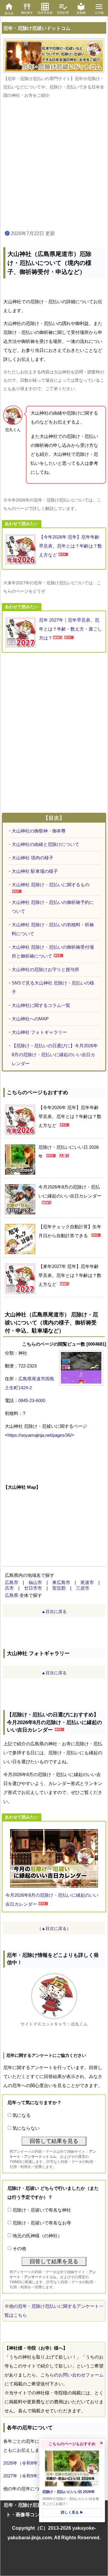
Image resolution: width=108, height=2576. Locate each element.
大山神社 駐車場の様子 (35, 871)
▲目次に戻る (54, 1611)
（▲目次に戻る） (54, 1928)
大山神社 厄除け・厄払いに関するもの (51, 885)
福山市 (35, 1582)
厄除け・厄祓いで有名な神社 (42, 2210)
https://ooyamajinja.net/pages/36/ (40, 1435)
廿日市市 (33, 1588)
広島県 (12, 1595)
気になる (22, 2115)
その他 (19, 2248)
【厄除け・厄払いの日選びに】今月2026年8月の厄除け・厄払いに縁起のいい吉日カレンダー (55, 1055)
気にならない (26, 2128)
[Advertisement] (54, 165)
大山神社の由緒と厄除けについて (45, 844)
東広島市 (61, 1582)
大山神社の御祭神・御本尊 (39, 831)
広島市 (12, 1582)
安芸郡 (59, 1588)
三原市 (83, 1588)
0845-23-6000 (32, 1400)
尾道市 (87, 1582)
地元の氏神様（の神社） (37, 2236)
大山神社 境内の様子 (33, 858)
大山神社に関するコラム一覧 (41, 1005)
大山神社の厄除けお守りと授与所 (45, 969)
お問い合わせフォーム (81, 2375)
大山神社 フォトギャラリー (39, 1032)
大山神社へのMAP (30, 1019)
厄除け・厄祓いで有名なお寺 (42, 2223)
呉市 (9, 1588)
